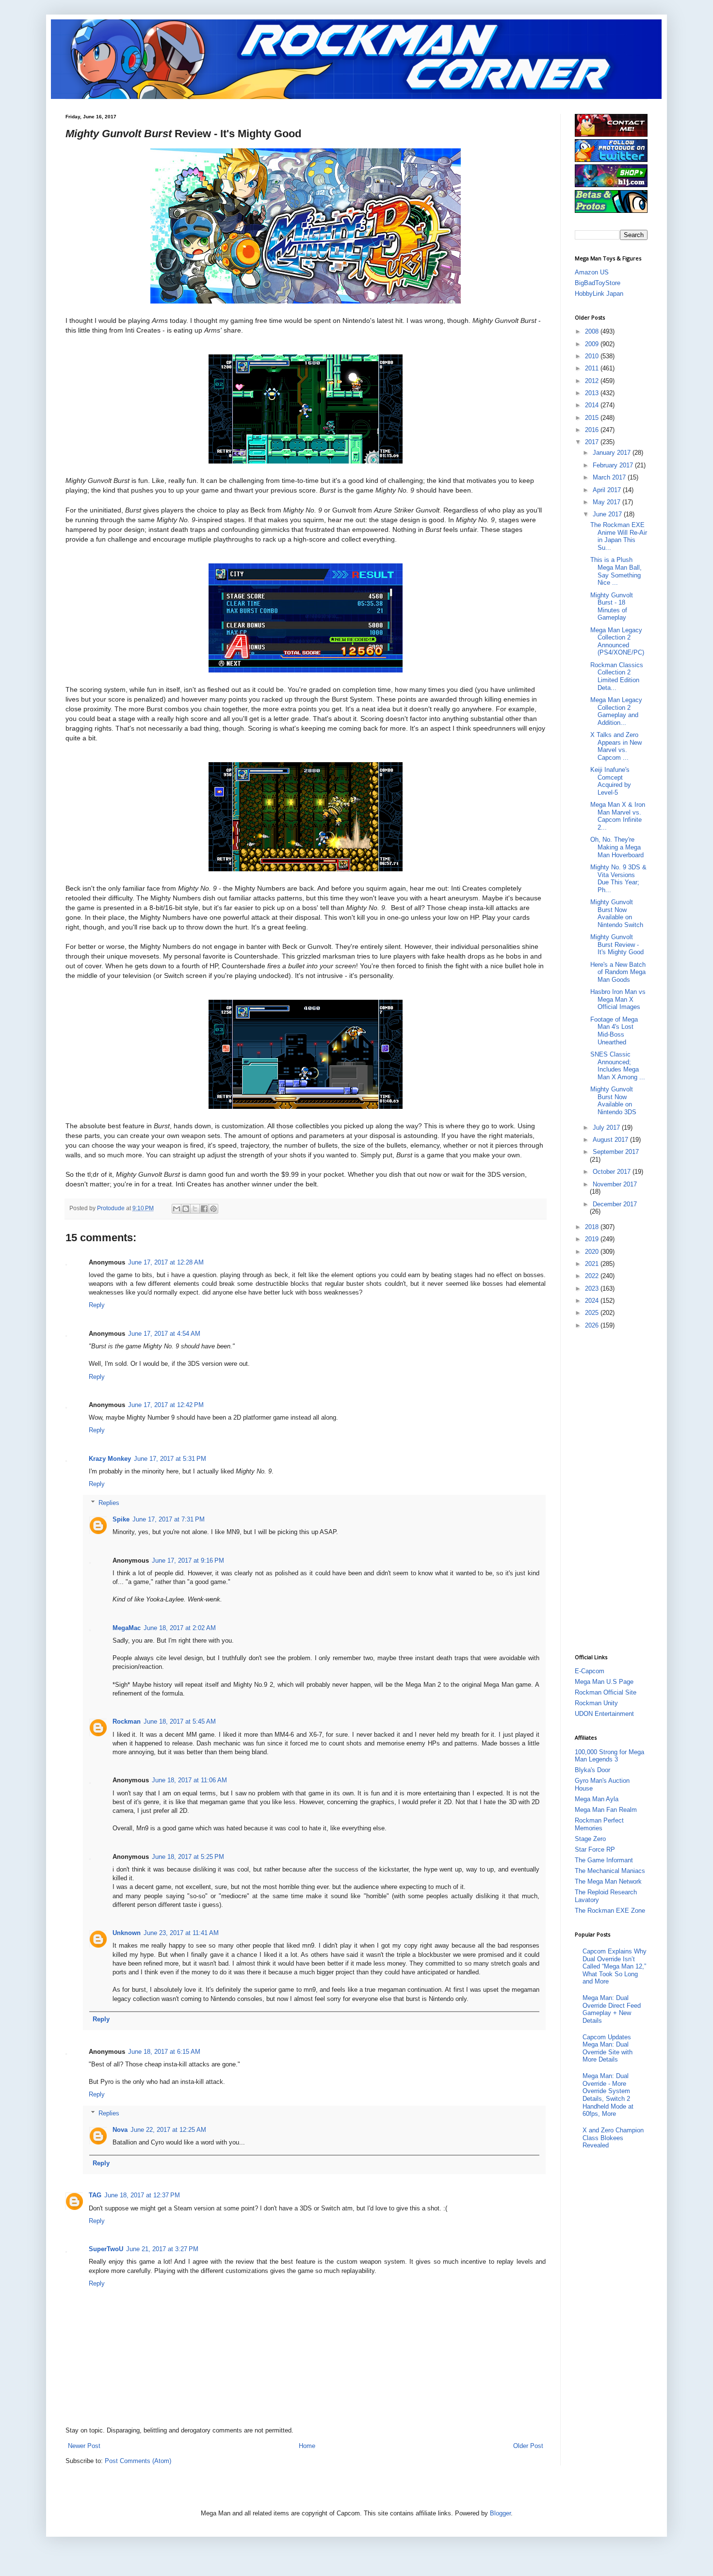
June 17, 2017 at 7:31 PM (169, 1519)
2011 (593, 368)
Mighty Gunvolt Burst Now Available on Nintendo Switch (617, 913)
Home (307, 2446)
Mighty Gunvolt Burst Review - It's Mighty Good (617, 944)
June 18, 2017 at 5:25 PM (188, 1857)
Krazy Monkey (110, 1459)
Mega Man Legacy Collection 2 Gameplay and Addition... (616, 711)
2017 (593, 442)
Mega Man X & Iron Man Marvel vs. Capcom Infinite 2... (618, 816)
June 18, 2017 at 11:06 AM (189, 1780)
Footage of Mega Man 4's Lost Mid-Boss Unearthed (614, 1031)
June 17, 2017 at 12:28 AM (166, 1262)
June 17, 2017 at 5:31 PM (170, 1459)
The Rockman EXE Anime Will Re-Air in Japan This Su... (619, 536)
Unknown (127, 1933)
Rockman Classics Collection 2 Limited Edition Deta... (617, 676)
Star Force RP (595, 1849)
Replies (109, 1503)
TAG (95, 2195)
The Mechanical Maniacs (610, 1871)
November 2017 (615, 1184)
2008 (593, 331)
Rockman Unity (596, 1703)
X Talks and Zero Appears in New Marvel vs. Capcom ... (616, 746)
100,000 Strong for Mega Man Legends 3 (609, 1756)
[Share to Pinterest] (213, 1209)
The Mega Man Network (608, 1881)
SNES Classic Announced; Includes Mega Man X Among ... (618, 1066)
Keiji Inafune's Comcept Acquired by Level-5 (611, 781)
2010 (593, 356)
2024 (593, 1301)
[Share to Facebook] (204, 1209)
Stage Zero (590, 1839)
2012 (593, 381)
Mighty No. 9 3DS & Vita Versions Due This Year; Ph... (618, 879)
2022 (593, 1276)
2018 (593, 1227)
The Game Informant (604, 1860)
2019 (593, 1239)
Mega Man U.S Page (604, 1682)
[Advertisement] (614, 1491)
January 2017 (613, 453)
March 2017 (610, 477)
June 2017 (608, 514)
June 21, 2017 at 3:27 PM (162, 2249)
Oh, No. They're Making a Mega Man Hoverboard (617, 847)
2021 (593, 1264)
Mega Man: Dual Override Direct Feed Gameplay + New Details (612, 2009)
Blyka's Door (592, 1770)
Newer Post (84, 2446)
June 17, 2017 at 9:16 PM (188, 1560)
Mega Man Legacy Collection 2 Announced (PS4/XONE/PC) (617, 641)
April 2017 (608, 490)
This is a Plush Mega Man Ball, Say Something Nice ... (616, 571)
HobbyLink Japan (599, 294)
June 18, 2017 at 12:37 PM (142, 2195)
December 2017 (615, 1204)
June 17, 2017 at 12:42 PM (166, 1405)
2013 (593, 393)
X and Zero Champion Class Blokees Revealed (613, 2138)
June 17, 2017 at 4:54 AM (164, 1334)
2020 (593, 1252)
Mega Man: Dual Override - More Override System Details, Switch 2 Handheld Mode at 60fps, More (608, 2095)
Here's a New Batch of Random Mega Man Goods (618, 972)
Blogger (500, 2513)
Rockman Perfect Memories (599, 1824)
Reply (97, 1305)
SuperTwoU (106, 2249)
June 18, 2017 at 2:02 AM (180, 1628)
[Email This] (177, 1209)
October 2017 (613, 1172)
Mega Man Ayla (597, 1799)
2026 (593, 1325)
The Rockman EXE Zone (610, 1911)
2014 (593, 405)
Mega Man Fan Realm (606, 1810)
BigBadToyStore (598, 283)
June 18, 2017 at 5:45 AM (180, 1721)
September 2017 (616, 1152)
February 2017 (614, 465)
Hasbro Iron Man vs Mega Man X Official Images (618, 999)
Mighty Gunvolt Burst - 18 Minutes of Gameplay (612, 607)
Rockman (127, 1721)
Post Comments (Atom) (138, 2461)
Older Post (528, 2446)
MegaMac (127, 1628)
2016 (593, 430)
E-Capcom (590, 1671)
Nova (120, 2130)
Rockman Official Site (606, 1692)
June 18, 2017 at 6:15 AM (164, 2052)
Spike (121, 1519)
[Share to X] (195, 1209)
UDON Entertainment (604, 1714)
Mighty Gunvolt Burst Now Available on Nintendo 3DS (613, 1101)
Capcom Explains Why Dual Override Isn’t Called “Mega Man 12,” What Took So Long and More (615, 1966)
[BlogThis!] (186, 1209)
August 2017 (611, 1140)
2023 (593, 1288)
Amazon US (592, 272)
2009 (593, 344)
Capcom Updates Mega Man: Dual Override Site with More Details (608, 2048)
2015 (593, 418)
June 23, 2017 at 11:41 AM (181, 1933)
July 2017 (607, 1128)
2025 (593, 1313)
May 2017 (608, 502)
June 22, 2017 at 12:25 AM (168, 2130)
